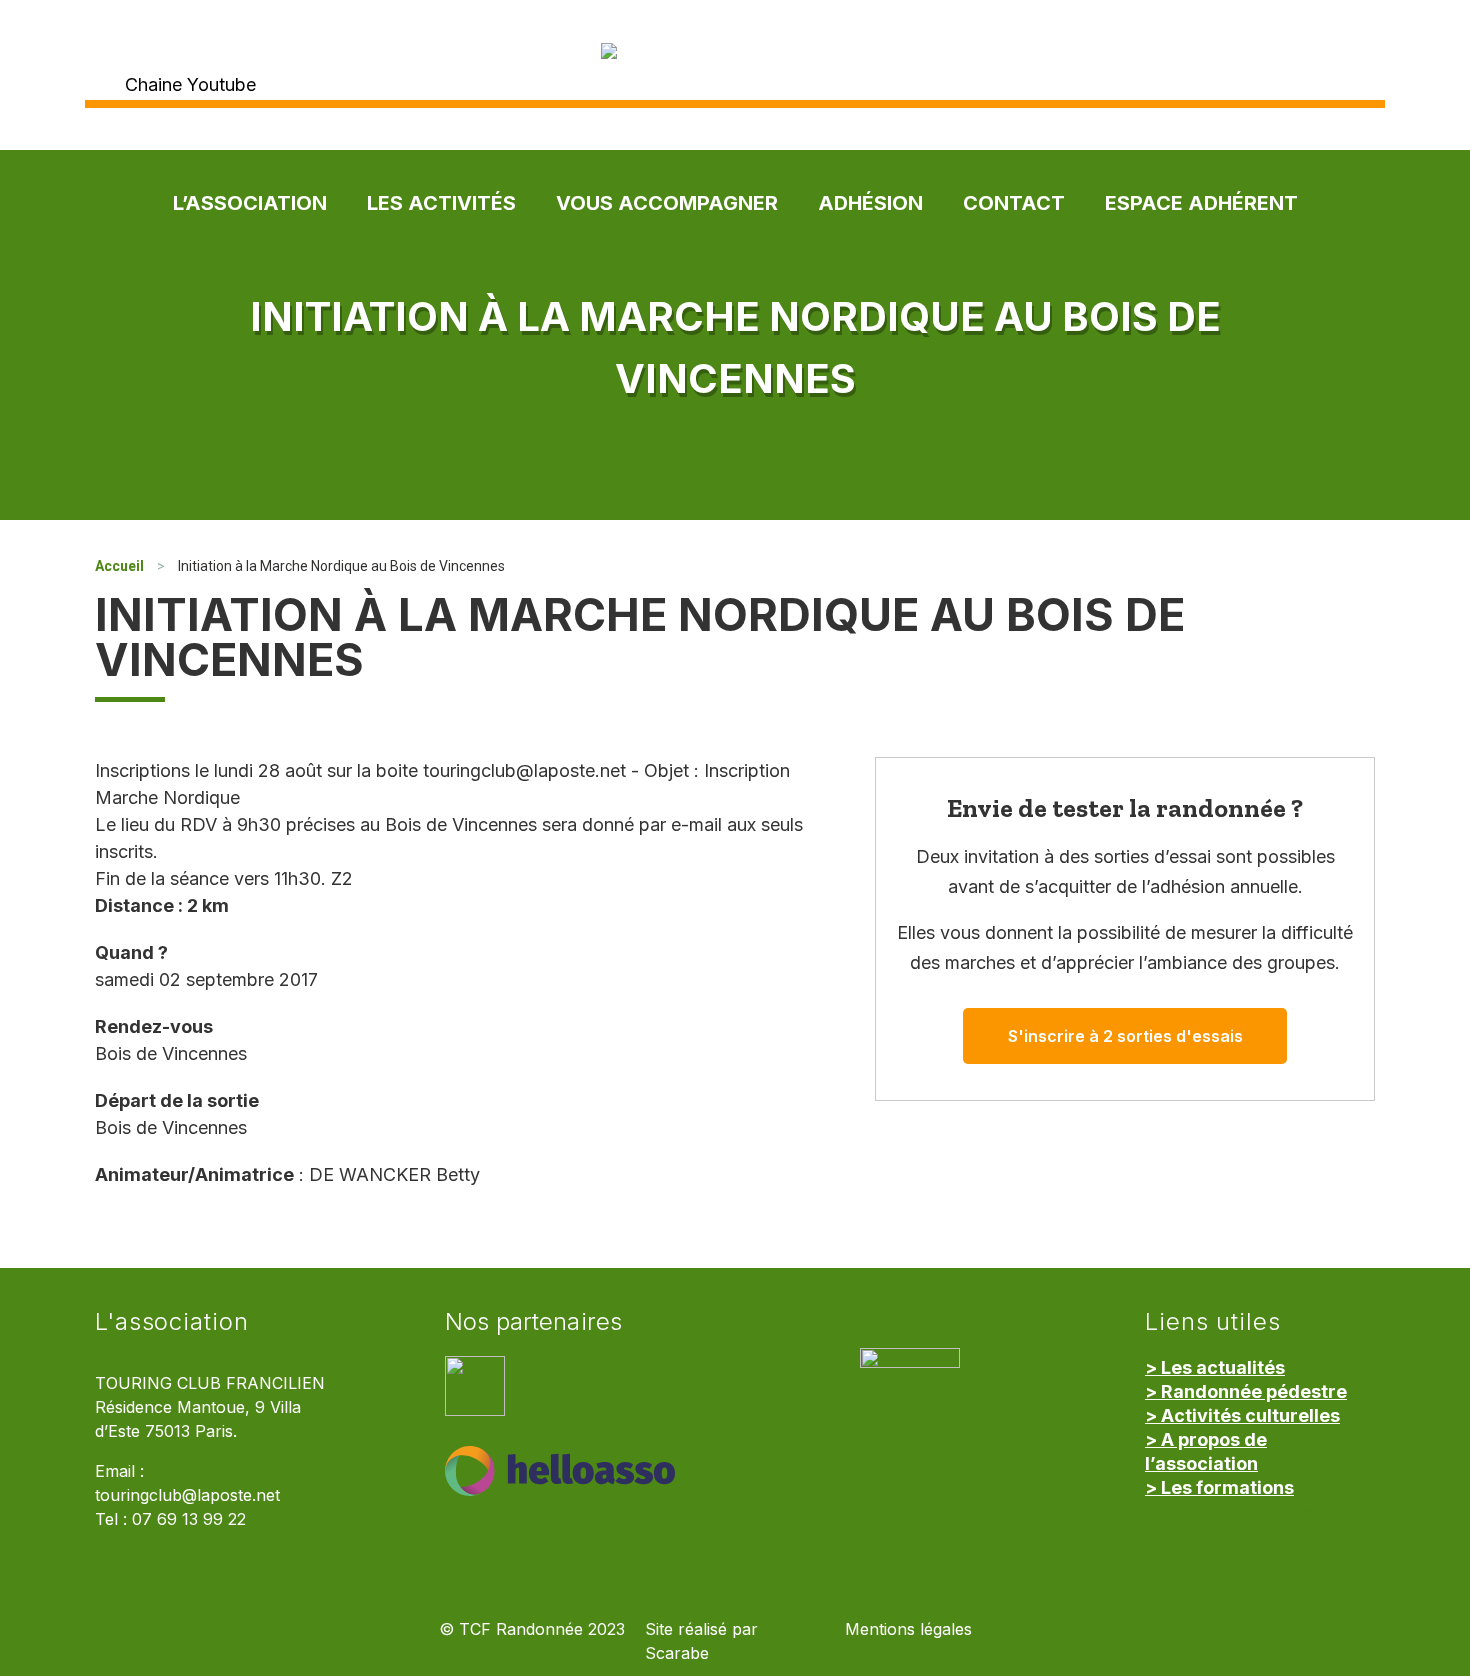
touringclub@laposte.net (187, 1495)
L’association (250, 203)
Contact (1014, 203)
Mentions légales (908, 1629)
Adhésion (870, 203)
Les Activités (441, 203)
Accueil (119, 566)
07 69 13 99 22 (189, 1519)
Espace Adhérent (1201, 203)
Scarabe (677, 1653)
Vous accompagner (667, 203)
